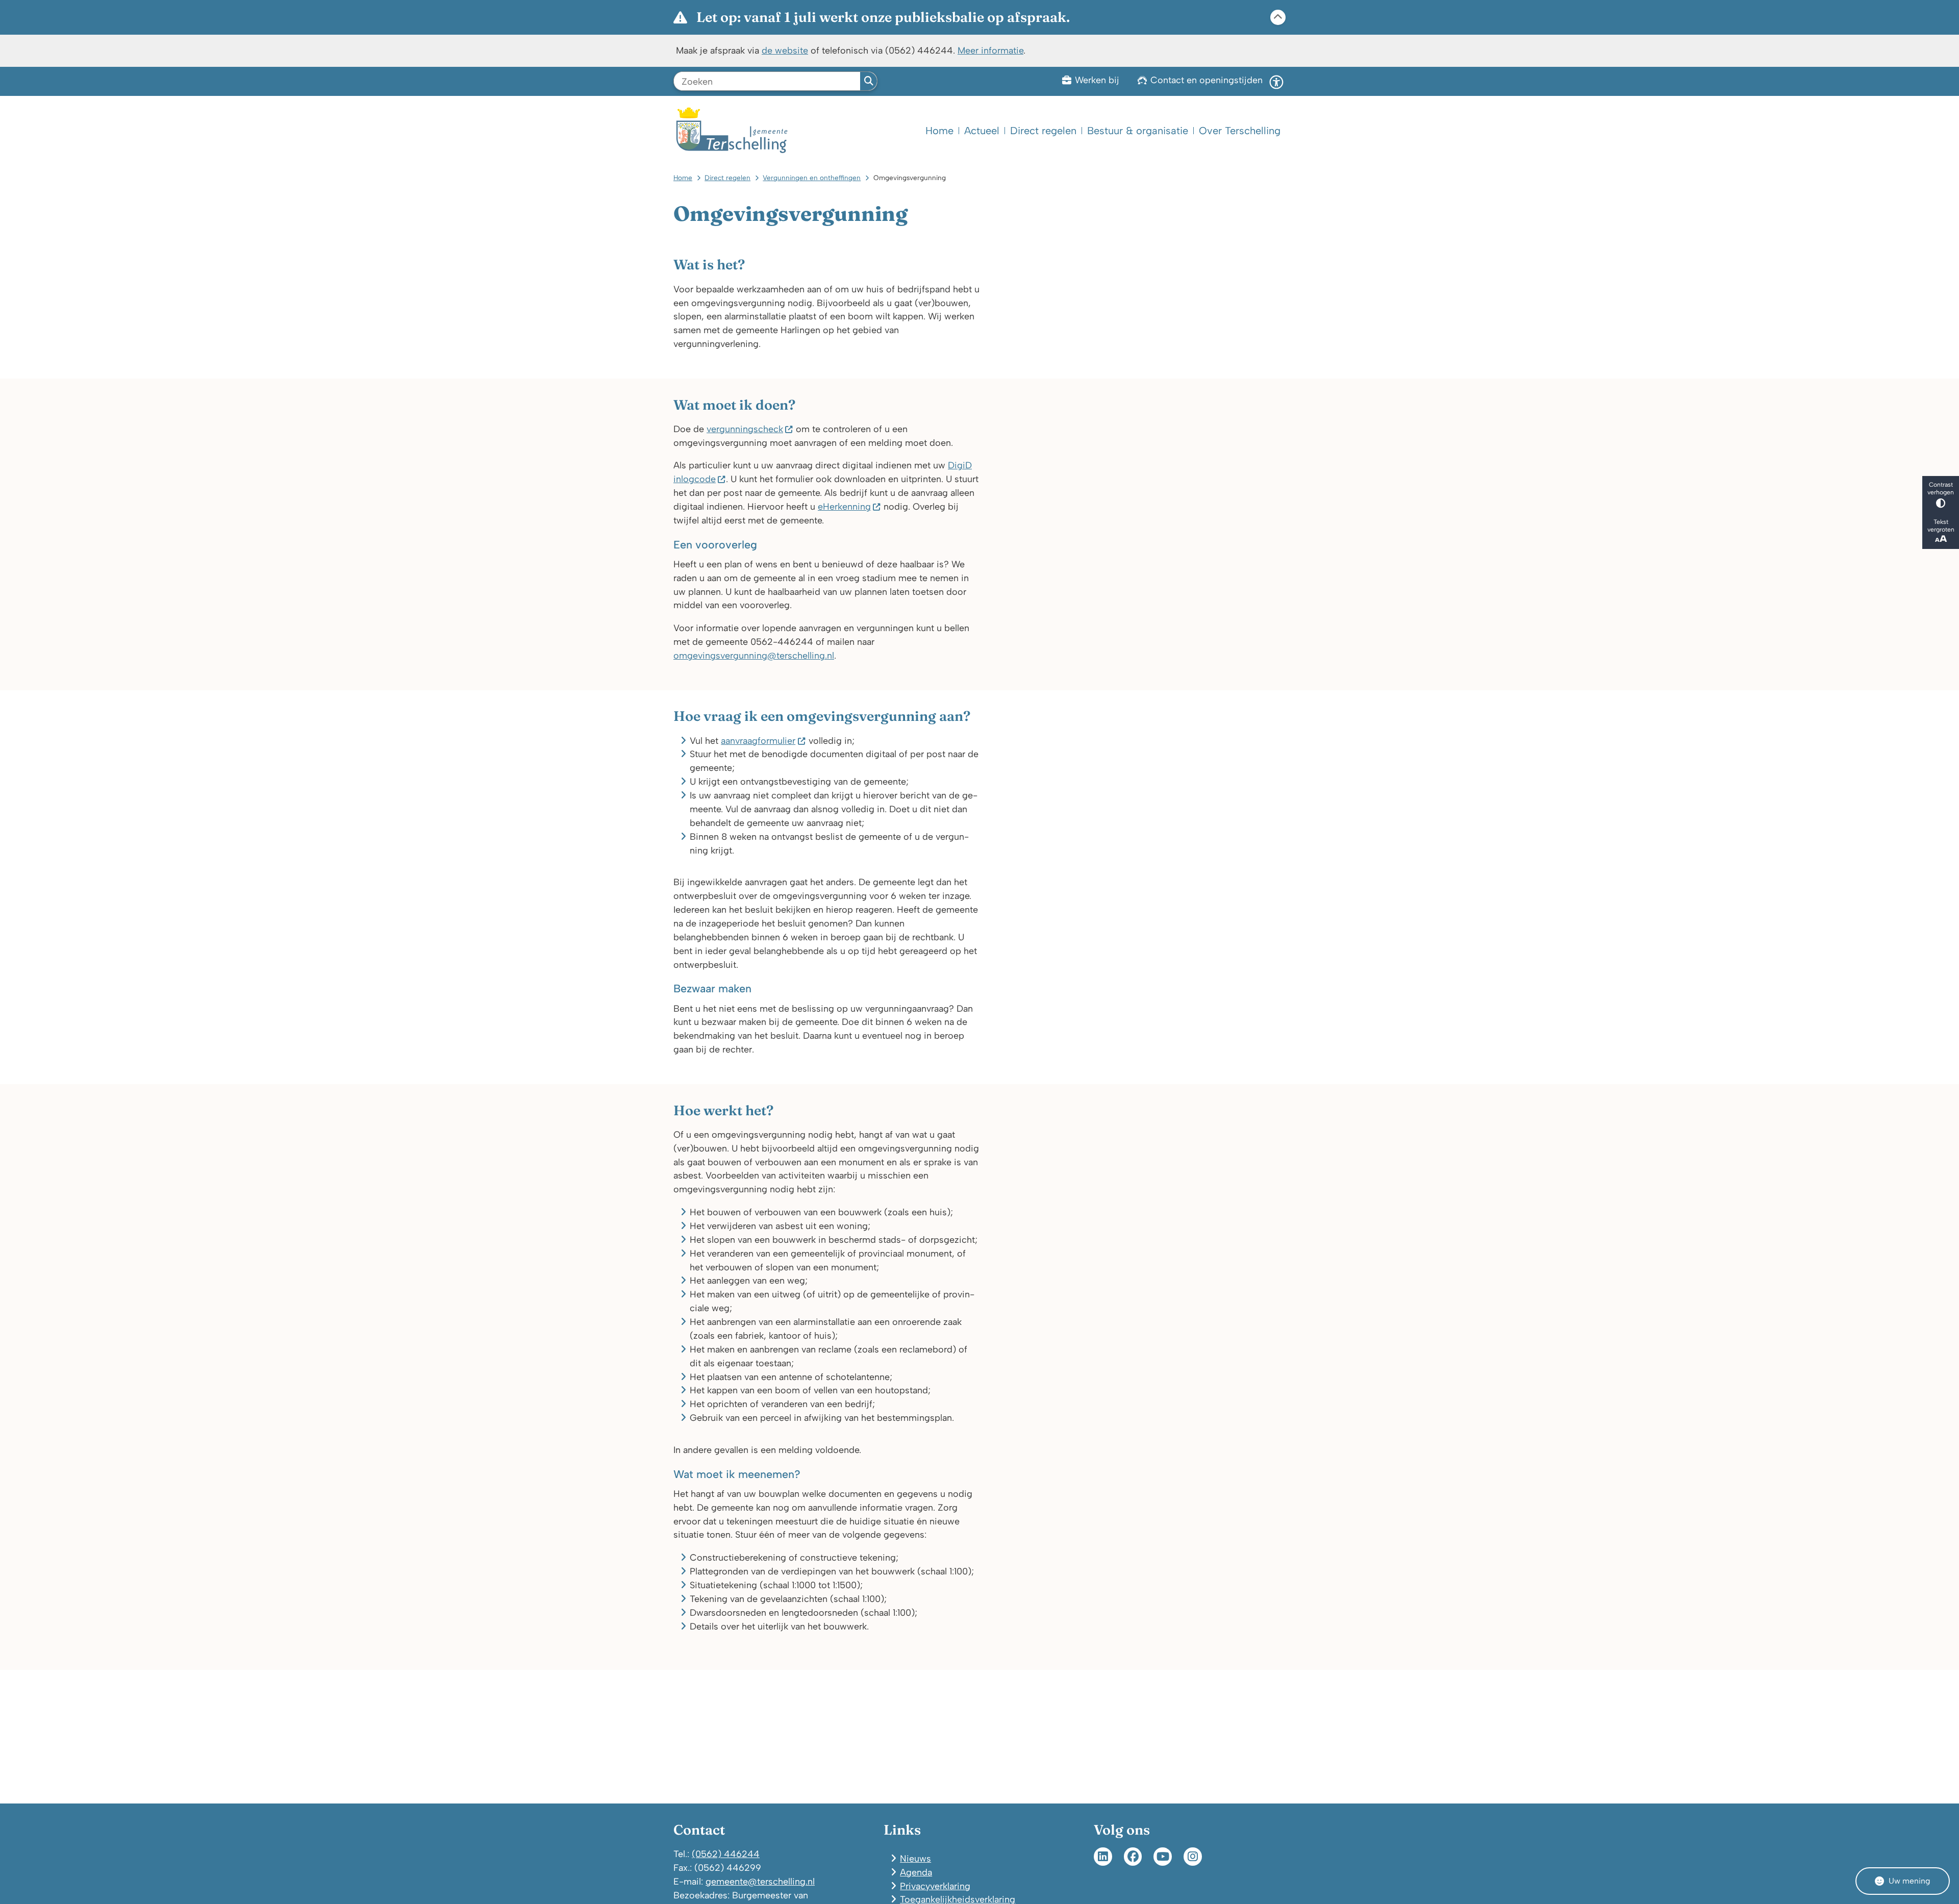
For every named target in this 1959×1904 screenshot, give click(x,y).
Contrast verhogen (1941, 488)
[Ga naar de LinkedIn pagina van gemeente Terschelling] (1103, 1857)
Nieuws (915, 1858)
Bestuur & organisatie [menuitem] (1138, 131)
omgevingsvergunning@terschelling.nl (754, 655)
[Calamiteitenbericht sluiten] (1278, 17)
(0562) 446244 (726, 1854)
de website (785, 50)
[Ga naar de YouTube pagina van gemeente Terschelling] (1163, 1857)
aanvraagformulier (758, 741)
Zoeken (869, 81)
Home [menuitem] (939, 131)
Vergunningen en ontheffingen (812, 178)
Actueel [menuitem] (982, 131)
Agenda (916, 1872)
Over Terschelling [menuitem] (1240, 131)
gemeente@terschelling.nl (760, 1881)
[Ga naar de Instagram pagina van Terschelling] (1193, 1857)
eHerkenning (844, 506)
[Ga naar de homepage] (732, 130)
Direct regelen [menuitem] (1043, 131)
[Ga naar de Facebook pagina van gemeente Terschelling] (1133, 1857)
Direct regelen (727, 178)
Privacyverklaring (935, 1886)
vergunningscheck (745, 429)
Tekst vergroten (1941, 525)
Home (683, 178)
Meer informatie (990, 50)
